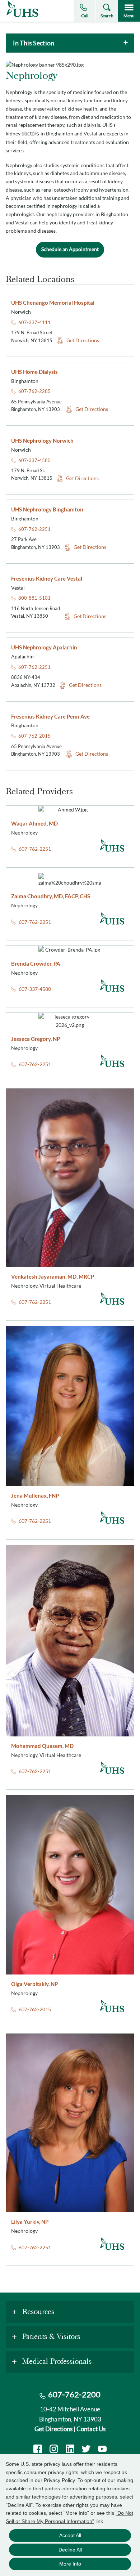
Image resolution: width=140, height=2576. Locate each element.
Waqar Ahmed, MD (34, 823)
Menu (129, 16)
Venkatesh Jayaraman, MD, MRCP (53, 1276)
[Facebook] (38, 2450)
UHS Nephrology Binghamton (47, 509)
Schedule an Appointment (70, 249)
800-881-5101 (34, 598)
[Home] (22, 17)
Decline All (70, 2550)
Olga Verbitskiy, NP (34, 1984)
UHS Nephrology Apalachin (44, 647)
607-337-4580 (34, 460)
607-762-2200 (74, 2394)
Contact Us (91, 2429)
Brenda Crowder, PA (36, 963)
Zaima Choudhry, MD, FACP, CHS (51, 896)
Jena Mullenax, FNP (35, 1495)
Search (107, 16)
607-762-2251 (34, 529)
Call (85, 16)
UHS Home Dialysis (34, 372)
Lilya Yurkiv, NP (30, 2222)
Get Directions (83, 340)
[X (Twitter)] (86, 2450)
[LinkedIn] (70, 2450)
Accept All (70, 2535)
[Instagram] (54, 2450)
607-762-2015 (34, 736)
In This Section (34, 43)
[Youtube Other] (102, 2450)
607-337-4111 (34, 322)
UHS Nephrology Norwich (42, 440)
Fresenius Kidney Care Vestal (47, 578)
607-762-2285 (34, 391)
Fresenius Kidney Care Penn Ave (50, 716)
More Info (70, 2564)
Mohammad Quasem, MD (42, 1746)
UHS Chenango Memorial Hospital (53, 303)
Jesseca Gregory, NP (36, 1039)
